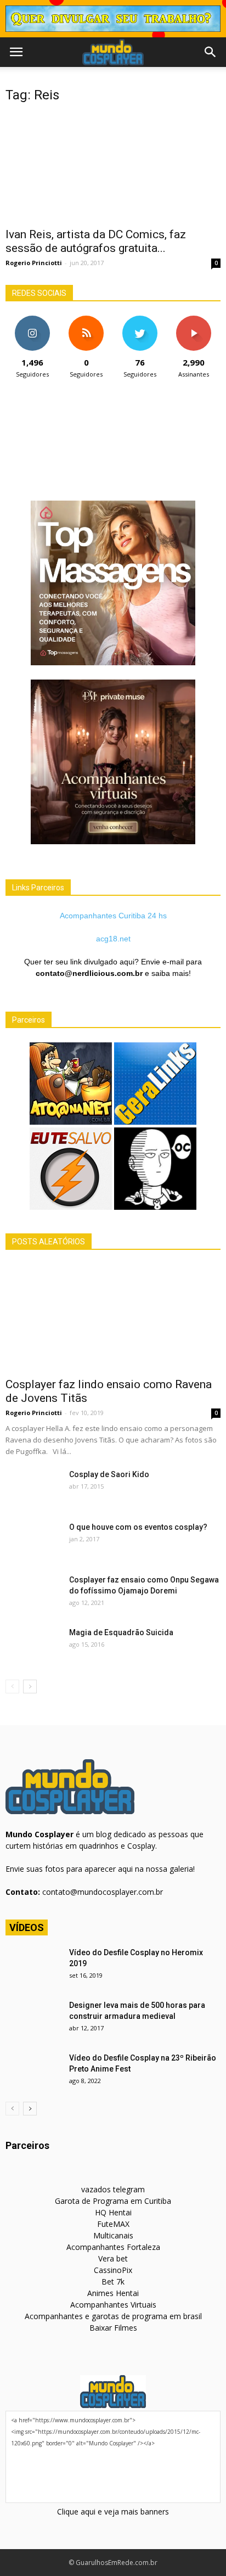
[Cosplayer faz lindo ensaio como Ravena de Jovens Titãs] (113, 1317)
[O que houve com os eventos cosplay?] (33, 1541)
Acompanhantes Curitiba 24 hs (113, 916)
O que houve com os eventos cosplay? (138, 1527)
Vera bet (113, 2258)
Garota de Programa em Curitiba (113, 2201)
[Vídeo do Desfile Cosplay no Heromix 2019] (33, 1966)
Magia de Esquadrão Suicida (121, 1632)
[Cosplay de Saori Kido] (33, 1488)
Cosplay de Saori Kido (109, 1474)
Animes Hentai (113, 2293)
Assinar (194, 320)
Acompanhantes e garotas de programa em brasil (113, 2316)
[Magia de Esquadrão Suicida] (33, 1646)
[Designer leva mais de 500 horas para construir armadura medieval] (33, 2019)
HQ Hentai (113, 2212)
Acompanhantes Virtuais (113, 2305)
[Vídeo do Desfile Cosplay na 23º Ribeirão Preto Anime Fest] (33, 2072)
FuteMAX (113, 2224)
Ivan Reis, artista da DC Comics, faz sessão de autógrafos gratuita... (96, 241)
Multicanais (113, 2235)
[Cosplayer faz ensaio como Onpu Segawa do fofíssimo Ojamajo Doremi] (33, 1593)
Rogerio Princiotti (34, 263)
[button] (211, 52)
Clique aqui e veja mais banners (113, 2512)
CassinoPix (113, 2270)
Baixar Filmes (113, 2328)
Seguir (33, 320)
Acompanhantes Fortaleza (113, 2247)
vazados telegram (113, 2189)
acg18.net (113, 939)
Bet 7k (113, 2282)
